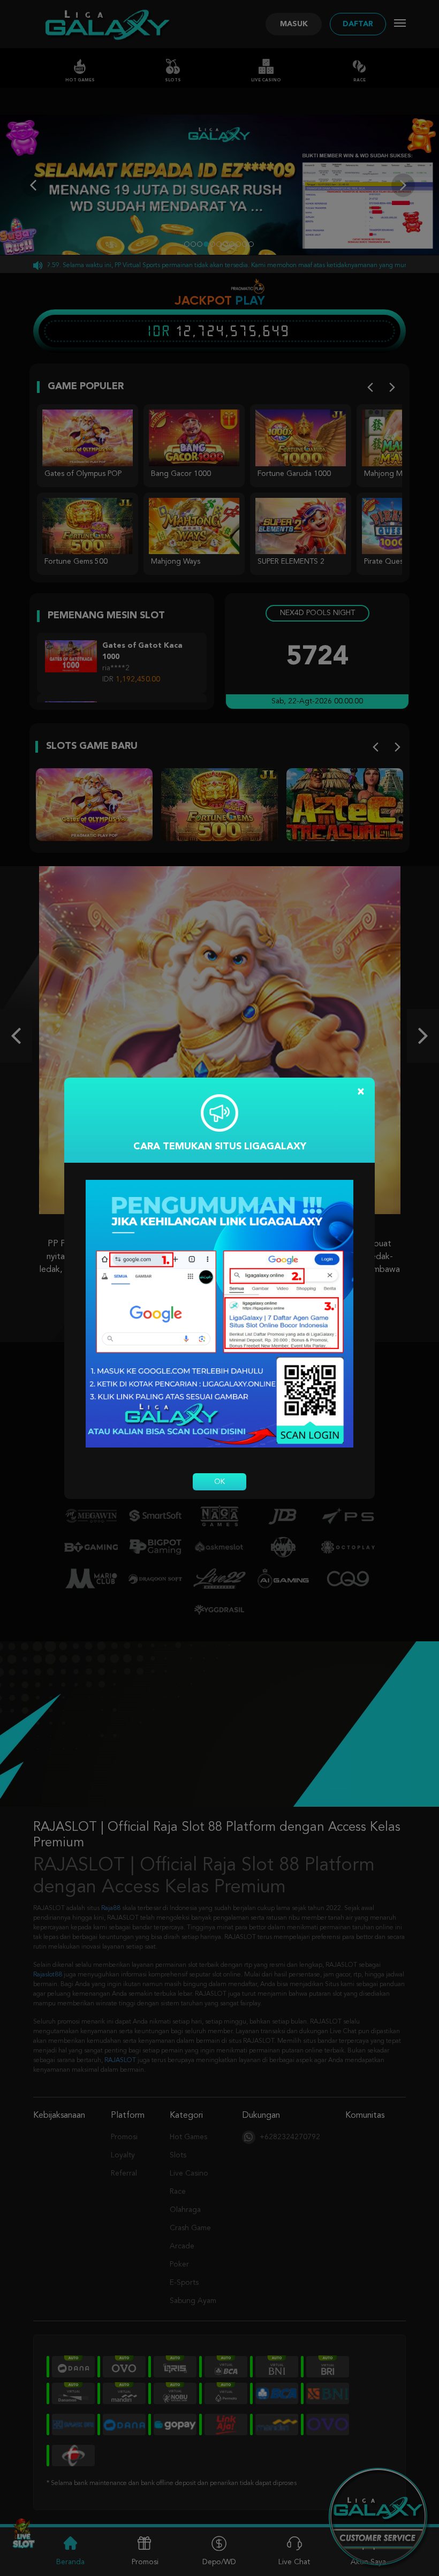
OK (219, 1482)
